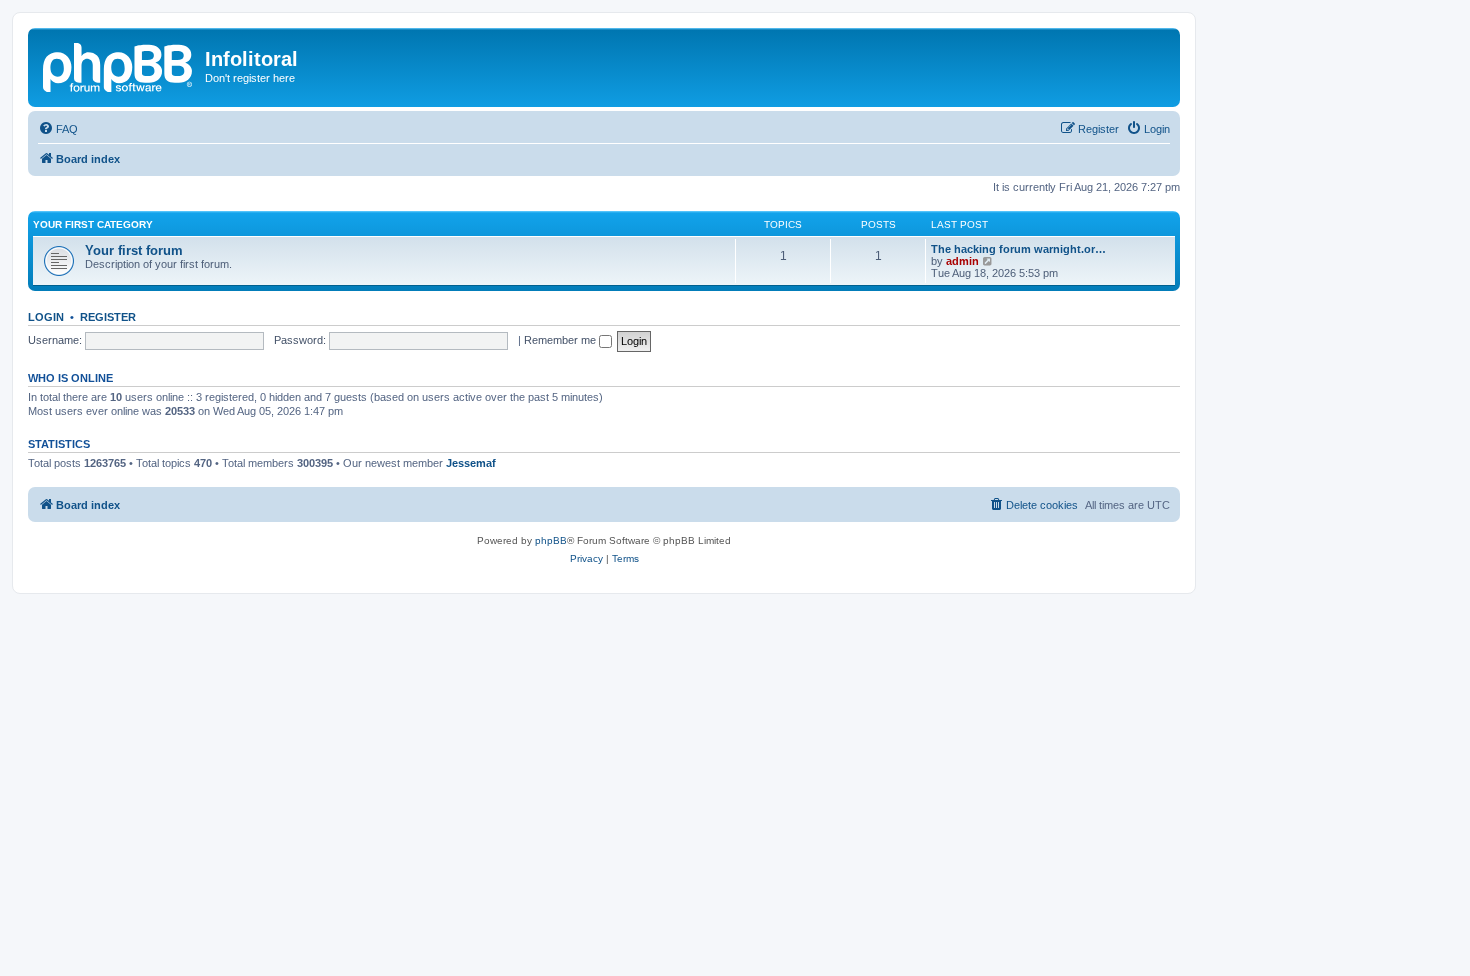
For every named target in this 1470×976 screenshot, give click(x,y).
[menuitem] (58, 129)
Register (108, 317)
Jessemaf (471, 463)
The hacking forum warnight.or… (1018, 249)
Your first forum (134, 250)
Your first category (93, 224)
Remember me (561, 340)
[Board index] (119, 65)
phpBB (551, 540)
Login (46, 317)
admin (962, 261)
